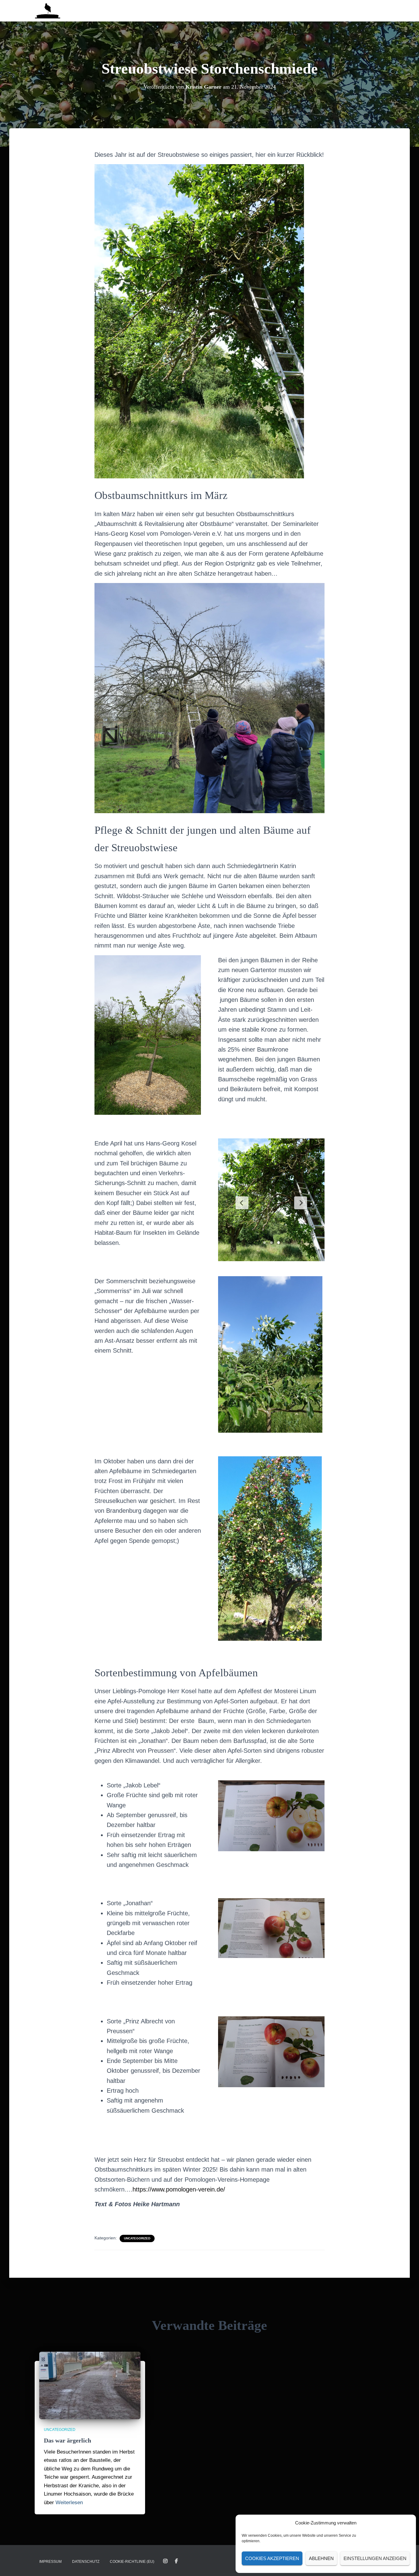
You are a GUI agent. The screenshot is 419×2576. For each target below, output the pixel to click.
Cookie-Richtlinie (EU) (132, 2562)
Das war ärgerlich (67, 2440)
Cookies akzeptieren (272, 2558)
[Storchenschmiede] (48, 11)
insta (165, 2561)
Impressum (50, 2562)
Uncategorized (137, 2238)
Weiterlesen (69, 2503)
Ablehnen (321, 2558)
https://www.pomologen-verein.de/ (179, 2189)
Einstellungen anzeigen (375, 2558)
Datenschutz (86, 2562)
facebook (176, 2561)
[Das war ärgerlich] (90, 2385)
